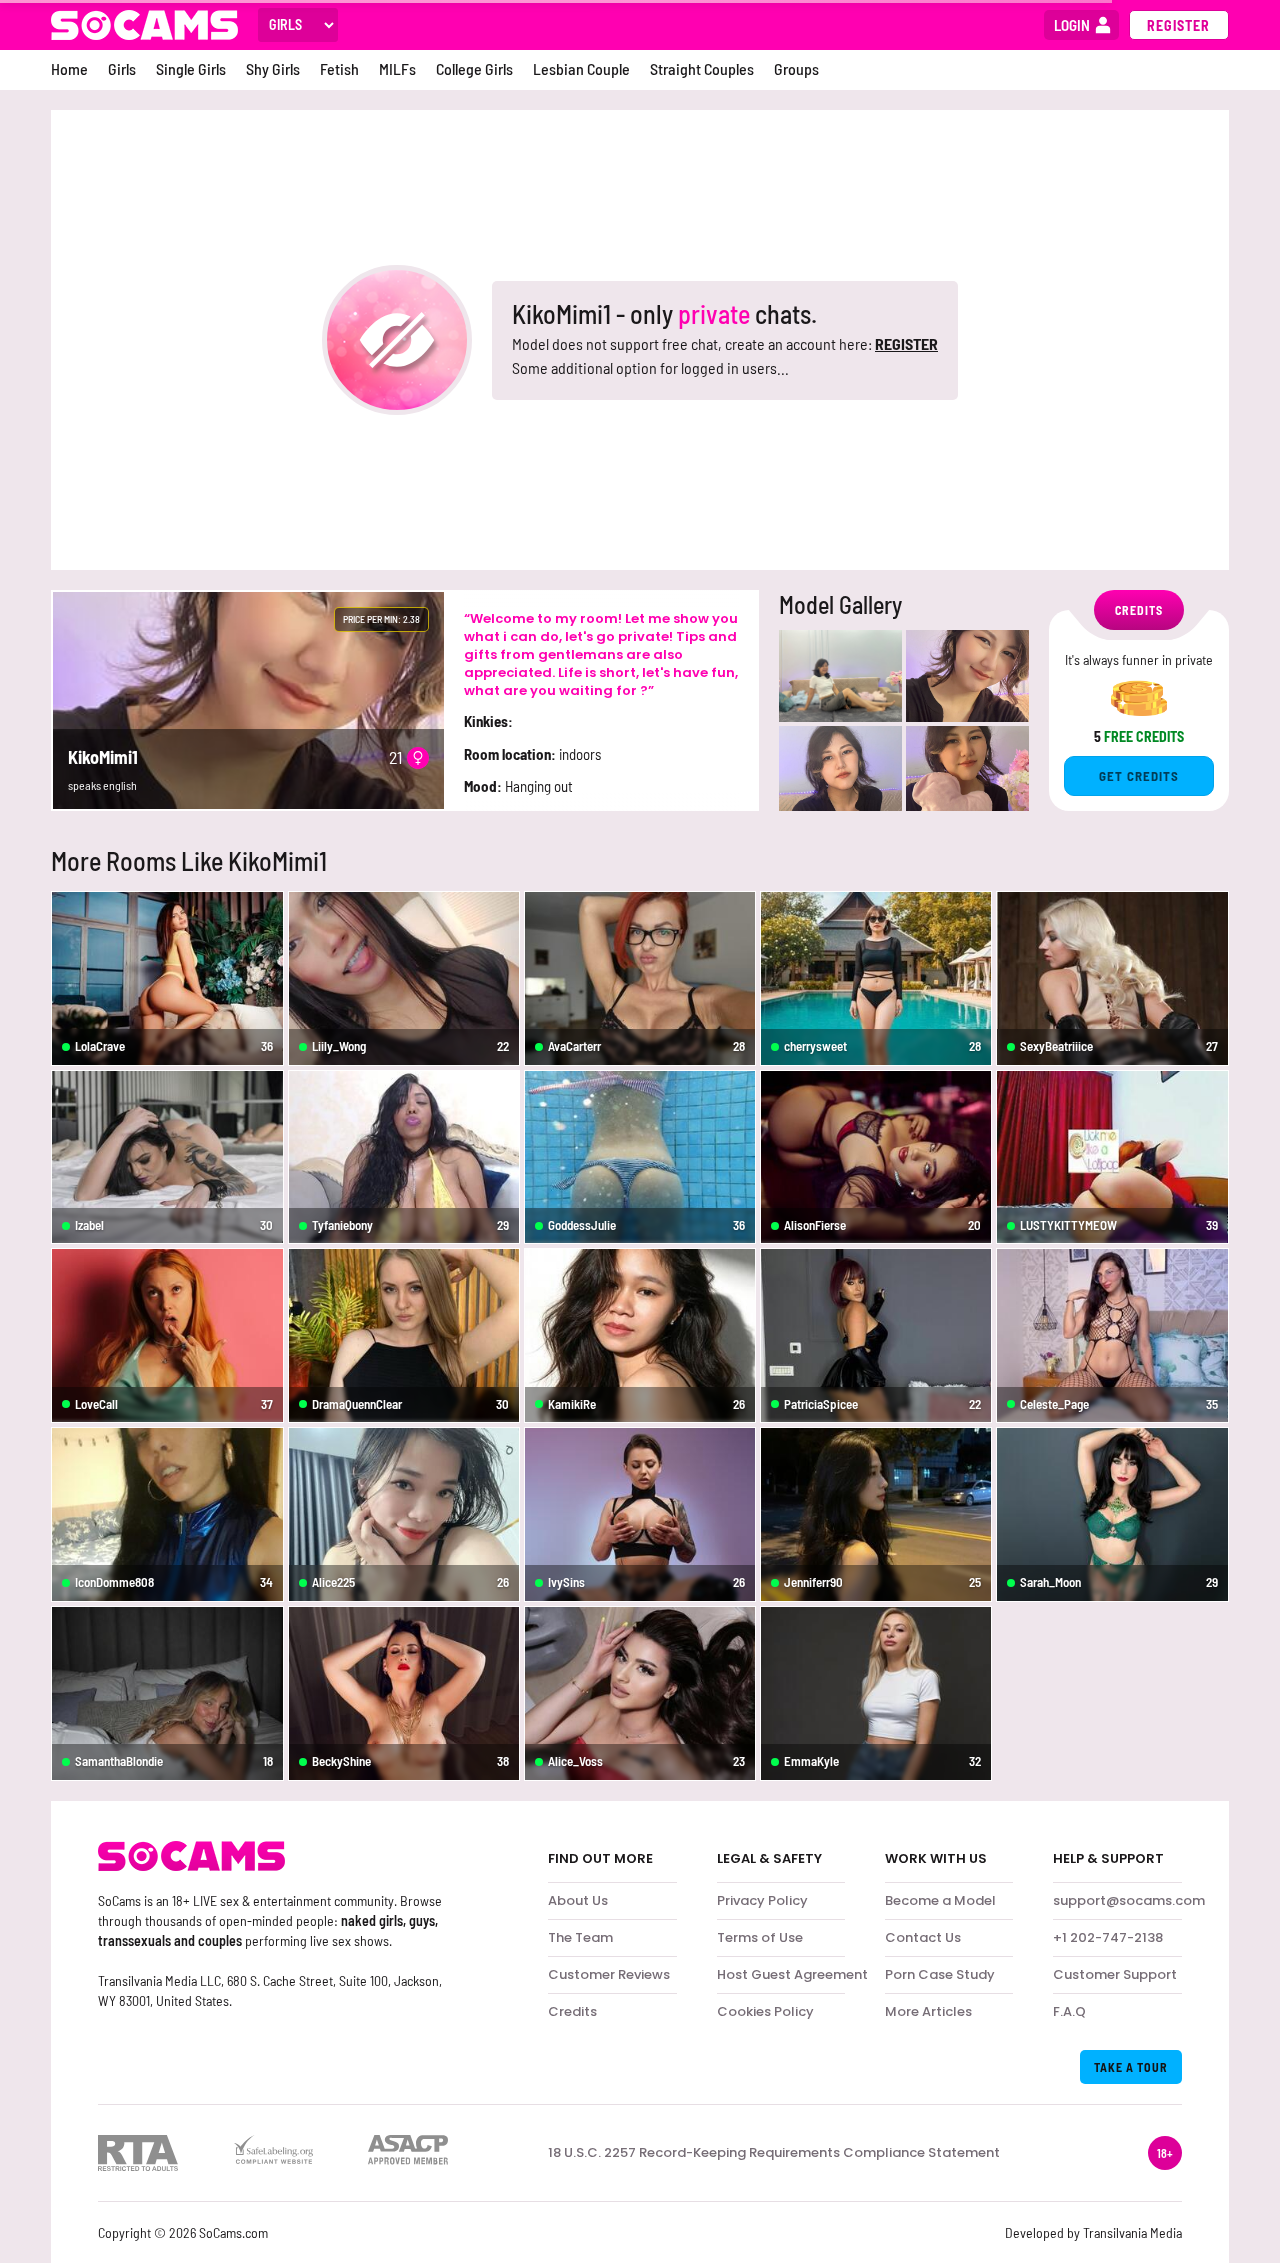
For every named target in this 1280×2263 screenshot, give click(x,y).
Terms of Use (760, 1937)
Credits (572, 2011)
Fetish (339, 68)
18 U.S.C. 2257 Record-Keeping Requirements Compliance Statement (774, 2153)
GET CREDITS (1139, 776)
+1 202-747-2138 (1108, 1937)
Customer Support (1115, 1974)
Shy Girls (273, 68)
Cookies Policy (765, 2011)
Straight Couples (702, 68)
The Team (580, 1937)
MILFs (397, 68)
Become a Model (940, 1900)
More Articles (928, 2011)
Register (1178, 25)
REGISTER (906, 343)
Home (69, 68)
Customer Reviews (609, 1974)
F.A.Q (1069, 2011)
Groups (796, 68)
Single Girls (191, 68)
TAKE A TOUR (1131, 2067)
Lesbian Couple (581, 68)
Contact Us (923, 1937)
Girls (122, 68)
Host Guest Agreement (792, 1974)
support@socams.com (1129, 1900)
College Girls (474, 68)
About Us (578, 1900)
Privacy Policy (762, 1900)
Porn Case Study (940, 1974)
